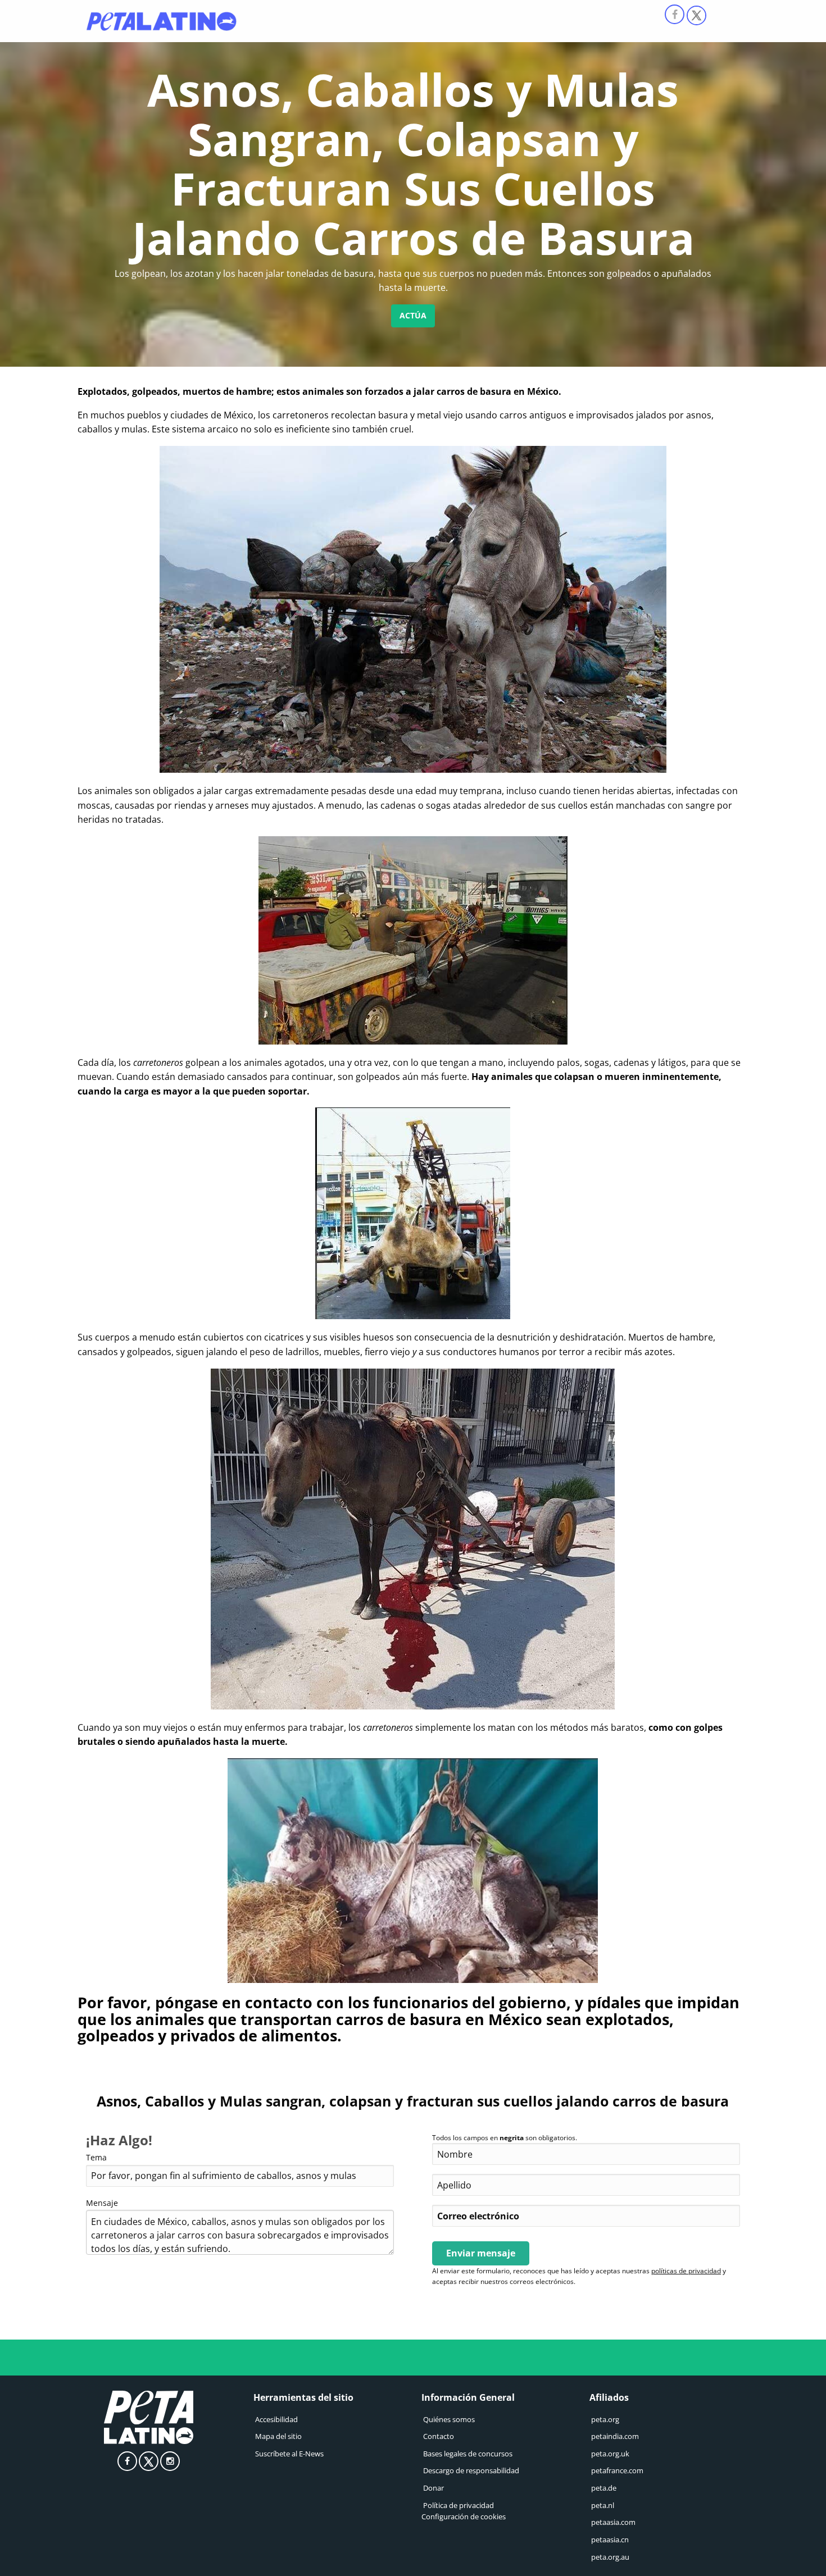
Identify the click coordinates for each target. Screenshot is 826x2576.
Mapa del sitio (278, 2436)
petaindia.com (615, 2436)
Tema (96, 2157)
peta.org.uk (610, 2454)
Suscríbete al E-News (289, 2454)
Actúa (413, 315)
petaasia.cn (610, 2539)
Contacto (439, 2436)
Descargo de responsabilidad (471, 2471)
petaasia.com (613, 2522)
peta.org (605, 2419)
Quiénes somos (449, 2419)
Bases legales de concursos (468, 2454)
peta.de (604, 2488)
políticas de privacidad (686, 2271)
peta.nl (603, 2505)
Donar (434, 2488)
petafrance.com (617, 2471)
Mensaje (102, 2203)
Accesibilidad (276, 2419)
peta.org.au (610, 2557)
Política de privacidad (459, 2505)
